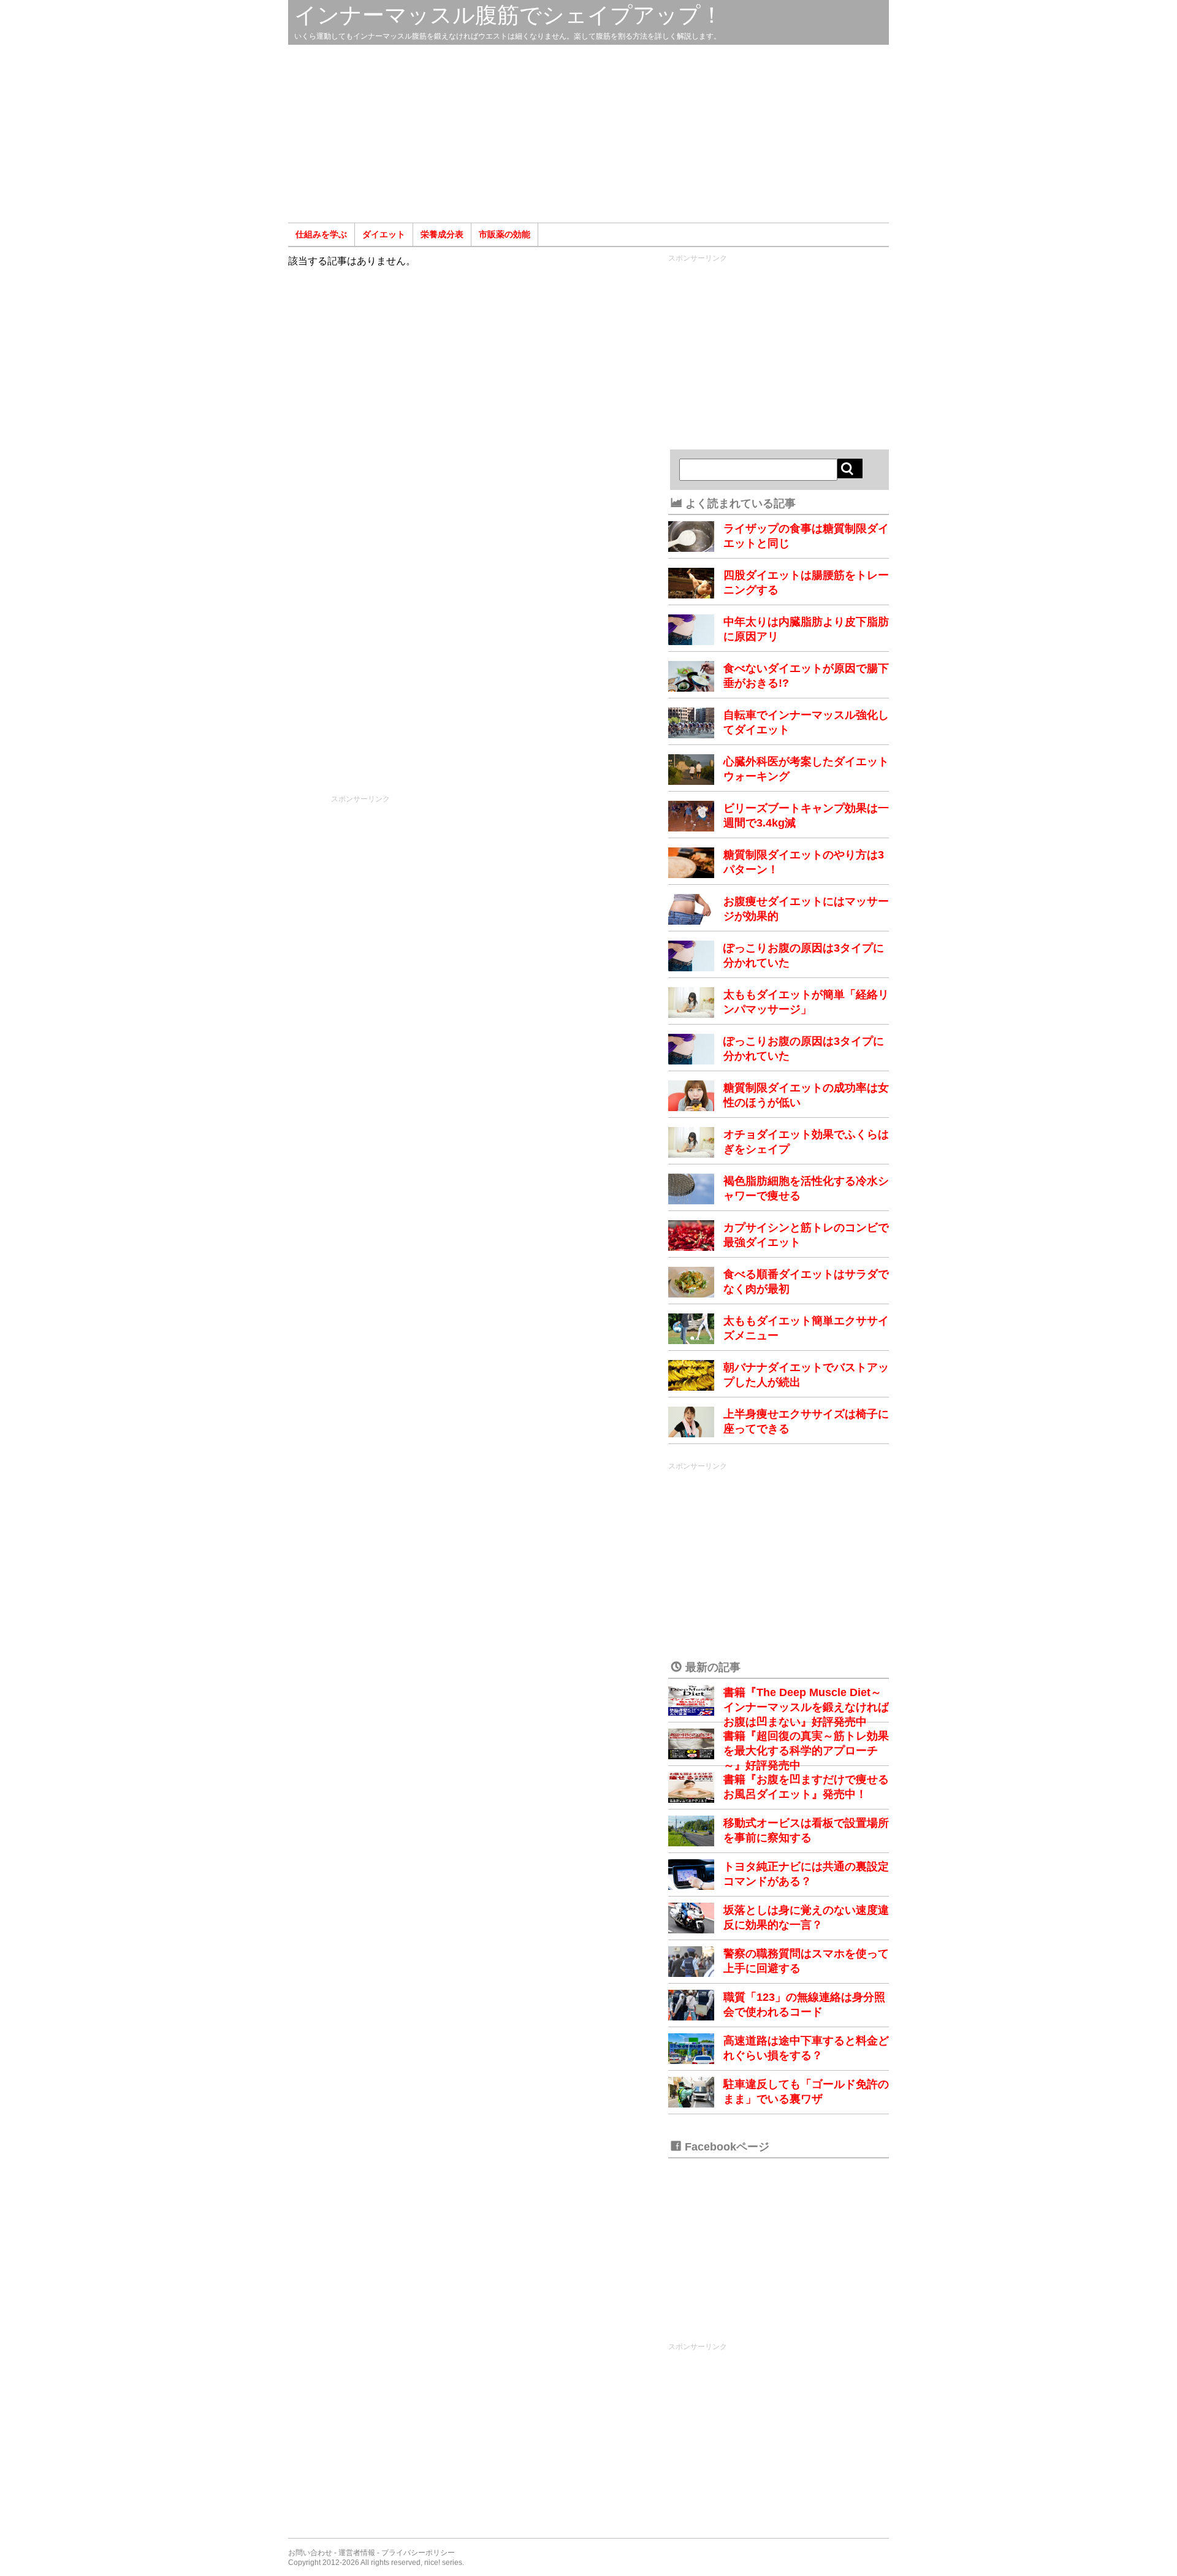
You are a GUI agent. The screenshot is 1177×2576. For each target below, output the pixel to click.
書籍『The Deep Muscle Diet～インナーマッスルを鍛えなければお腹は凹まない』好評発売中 (806, 1707)
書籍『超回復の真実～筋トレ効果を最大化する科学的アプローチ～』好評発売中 (806, 1751)
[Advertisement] (588, 134)
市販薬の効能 (505, 234)
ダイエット (384, 234)
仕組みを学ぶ (321, 234)
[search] (850, 468)
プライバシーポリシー (418, 2553)
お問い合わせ (310, 2553)
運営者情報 (357, 2553)
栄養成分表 (442, 234)
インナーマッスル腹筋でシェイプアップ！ (509, 15)
